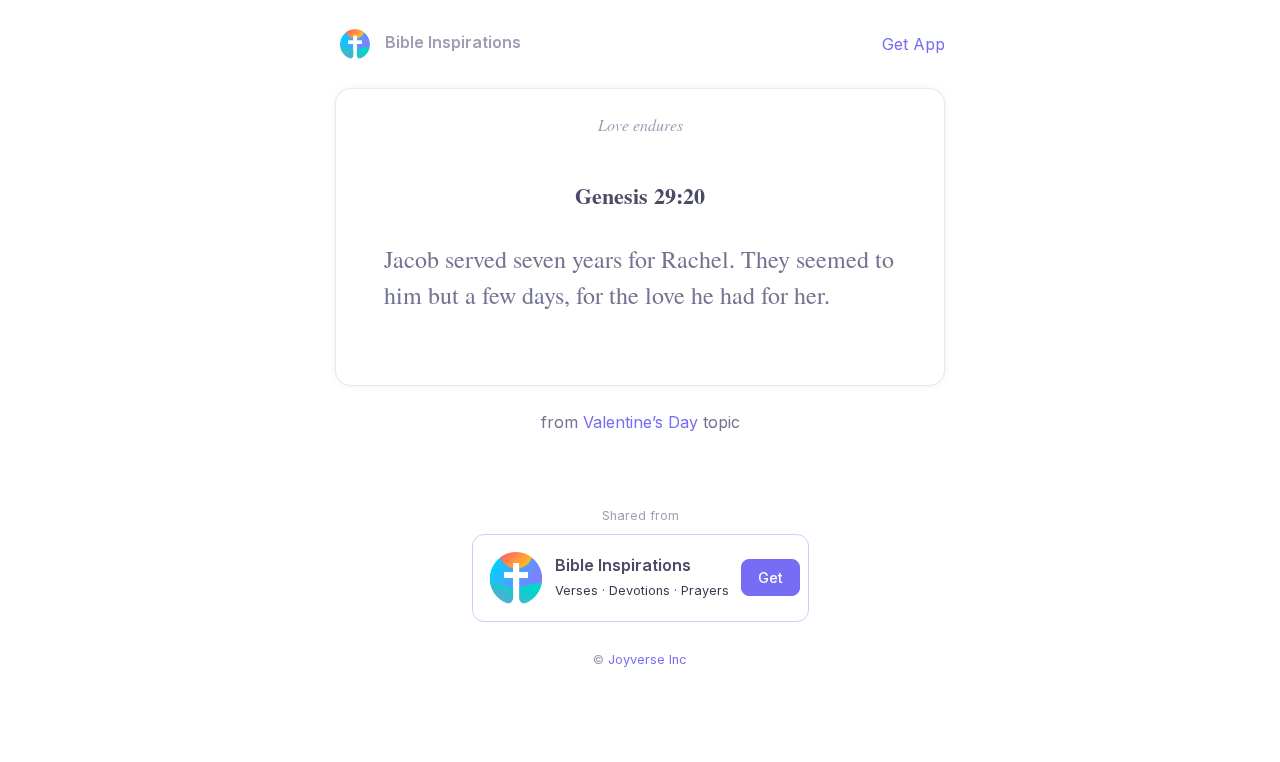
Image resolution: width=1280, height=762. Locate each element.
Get (770, 577)
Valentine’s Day (640, 422)
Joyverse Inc (647, 659)
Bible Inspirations (453, 42)
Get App (913, 44)
